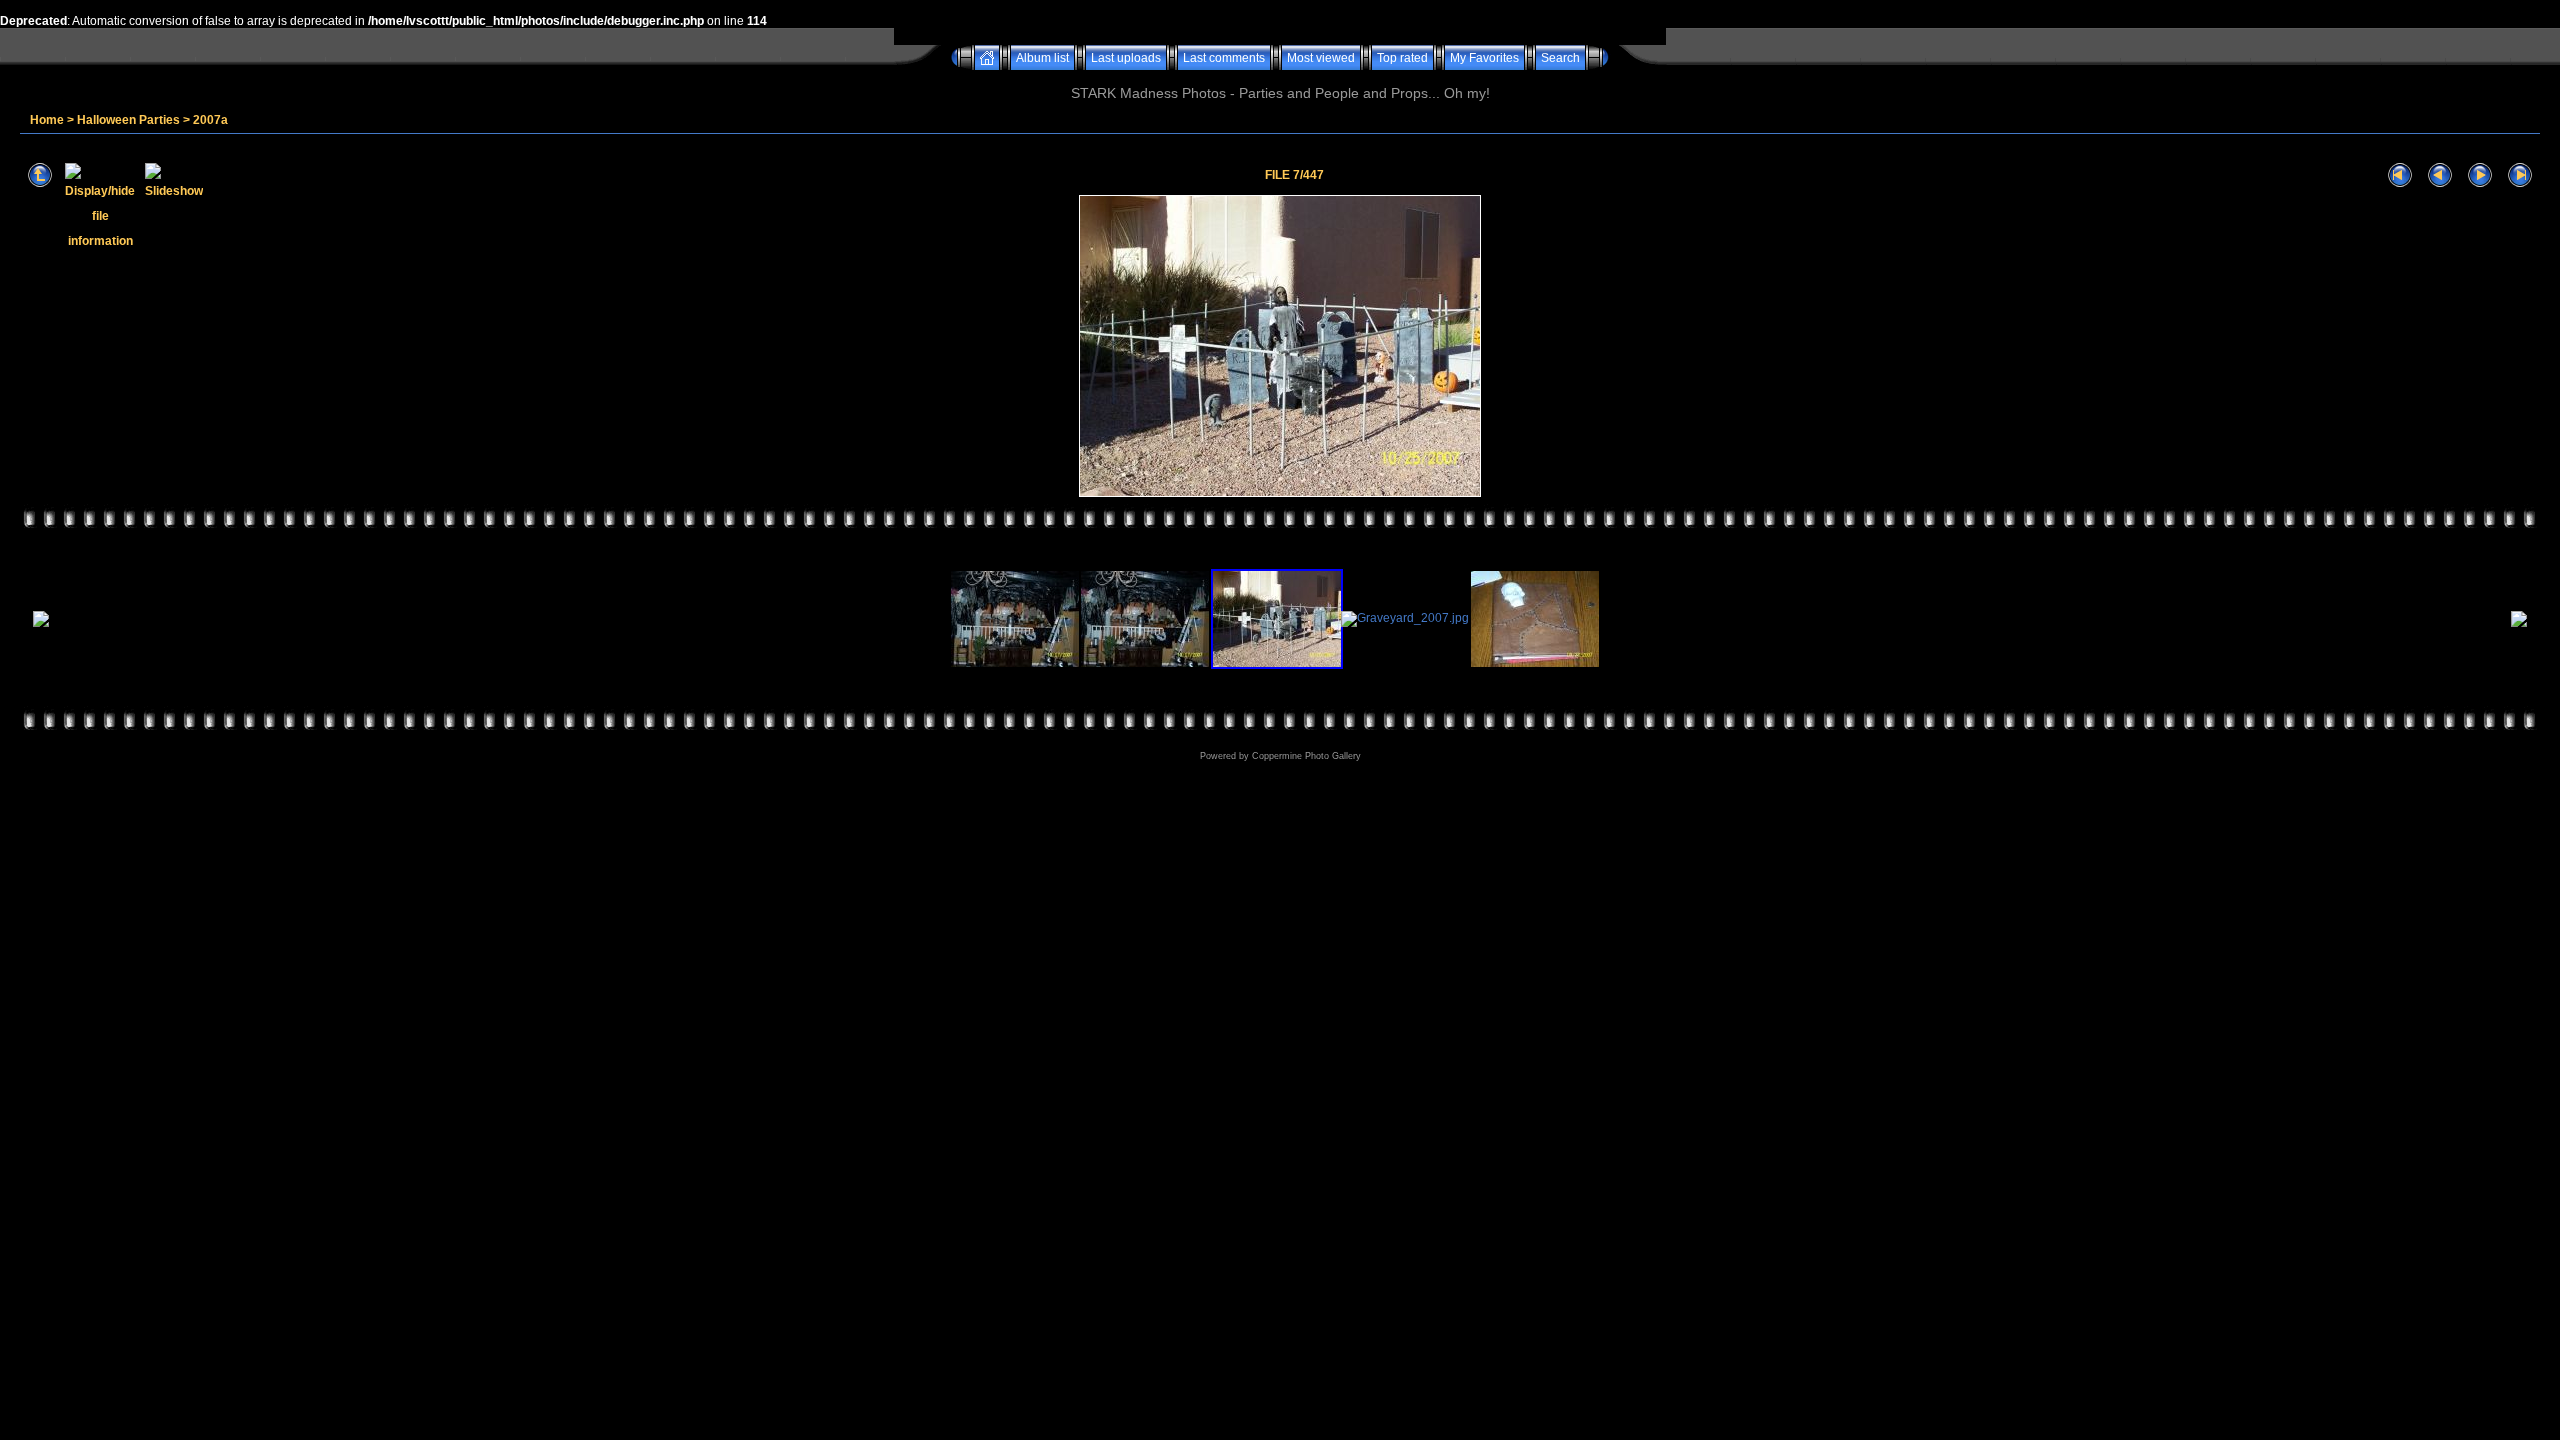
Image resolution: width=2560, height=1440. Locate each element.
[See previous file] (2440, 175)
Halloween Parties (128, 120)
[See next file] (2480, 175)
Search (1560, 58)
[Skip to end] (2520, 175)
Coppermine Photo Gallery (1306, 756)
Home (47, 120)
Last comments (1224, 58)
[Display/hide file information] (100, 175)
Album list (1042, 58)
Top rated (1402, 58)
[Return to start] (2400, 175)
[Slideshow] (174, 175)
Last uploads (1126, 58)
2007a (210, 120)
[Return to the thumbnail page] (40, 175)
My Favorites (1484, 58)
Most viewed (1321, 58)
